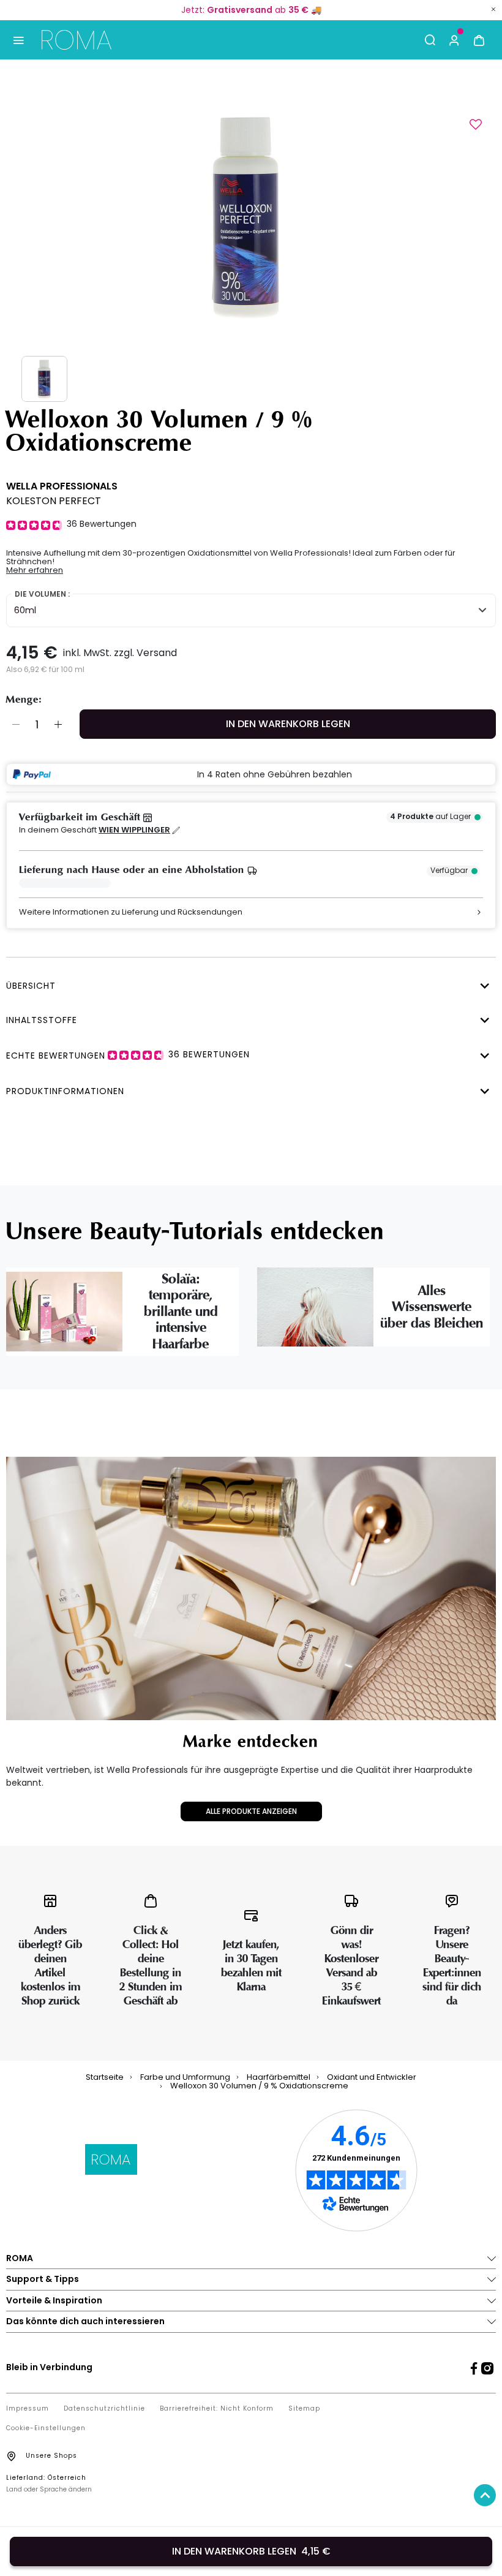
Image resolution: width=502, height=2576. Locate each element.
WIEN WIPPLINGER (134, 830)
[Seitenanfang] (485, 2495)
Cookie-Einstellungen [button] (46, 2428)
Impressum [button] (28, 2409)
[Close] (493, 9)
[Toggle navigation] (18, 40)
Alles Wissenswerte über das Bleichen (432, 1307)
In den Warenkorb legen (288, 724)
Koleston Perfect (54, 501)
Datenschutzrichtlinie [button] (104, 2409)
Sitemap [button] (304, 2409)
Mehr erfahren (35, 570)
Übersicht (31, 986)
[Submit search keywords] (430, 40)
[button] (454, 40)
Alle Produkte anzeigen (251, 1811)
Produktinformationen (65, 1091)
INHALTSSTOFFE (42, 1020)
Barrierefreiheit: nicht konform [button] (217, 2409)
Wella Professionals (62, 486)
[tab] (248, 984)
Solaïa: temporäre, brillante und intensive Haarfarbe (181, 1312)
